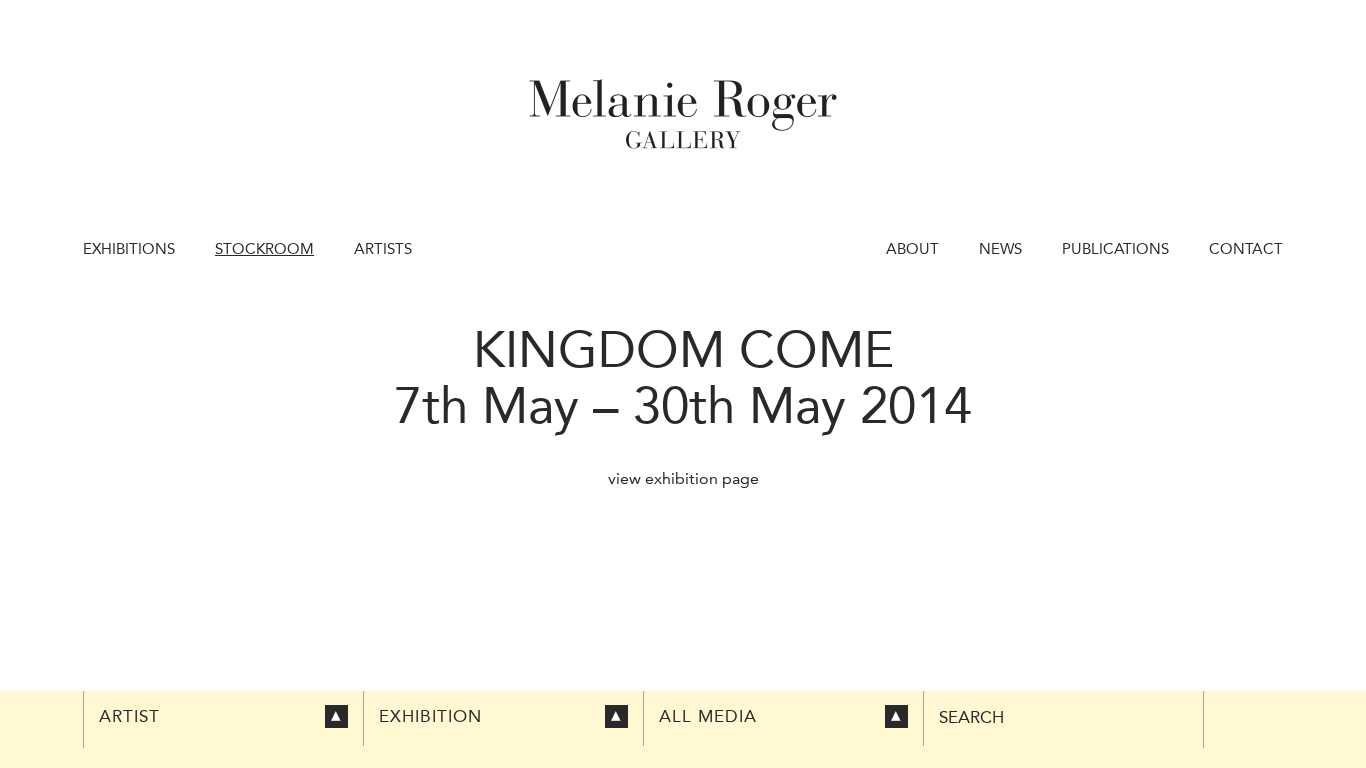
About (912, 249)
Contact (1246, 249)
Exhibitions (129, 249)
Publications (1115, 249)
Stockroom (264, 249)
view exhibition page (683, 478)
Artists (383, 249)
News (1000, 249)
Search (971, 717)
